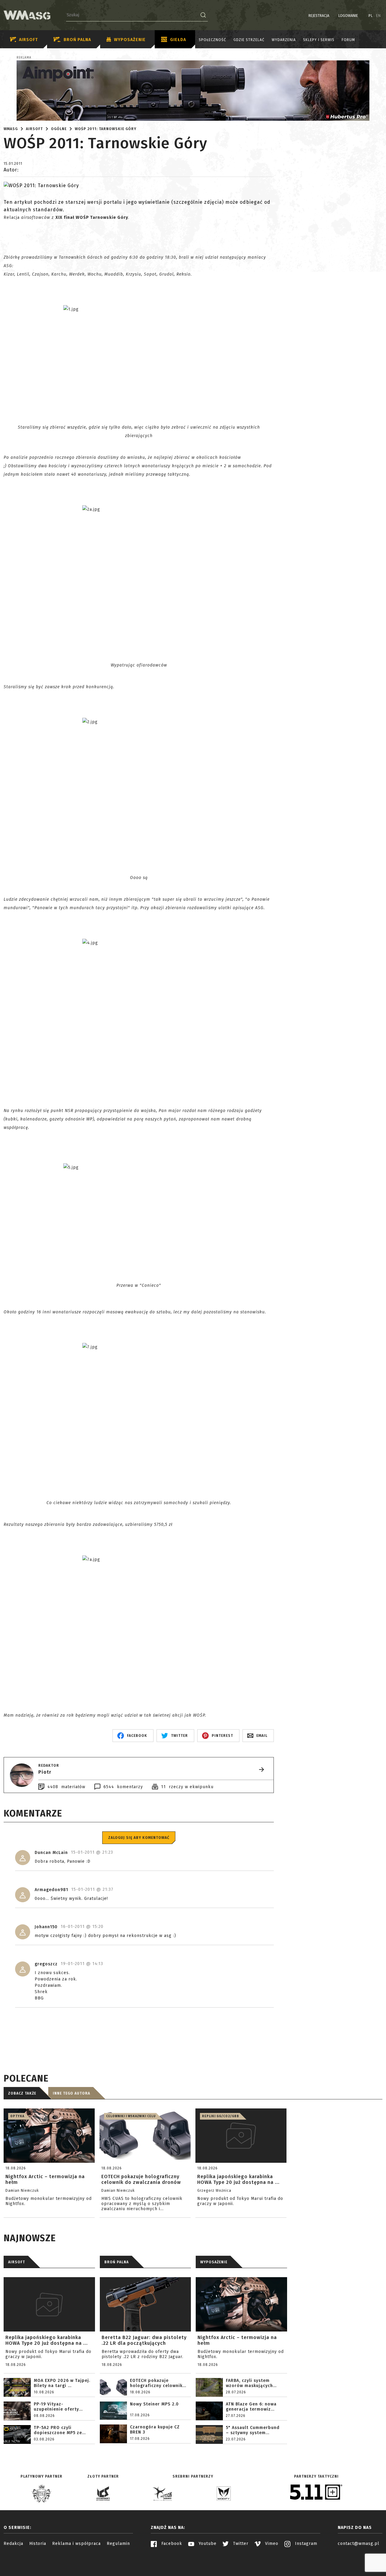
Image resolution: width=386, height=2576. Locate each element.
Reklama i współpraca (76, 2544)
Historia (38, 2544)
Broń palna (77, 40)
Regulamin (118, 2544)
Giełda (178, 40)
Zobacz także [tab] (22, 2093)
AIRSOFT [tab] (17, 2262)
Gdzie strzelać (249, 40)
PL (371, 16)
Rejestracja (319, 16)
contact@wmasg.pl (359, 2544)
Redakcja (13, 2544)
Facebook (171, 2544)
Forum (348, 40)
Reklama (24, 58)
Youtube (207, 2544)
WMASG (11, 129)
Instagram (305, 2544)
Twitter (240, 2544)
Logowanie (348, 16)
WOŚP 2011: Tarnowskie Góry (106, 129)
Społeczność (212, 40)
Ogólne (59, 129)
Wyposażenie (130, 40)
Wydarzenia (284, 40)
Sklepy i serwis (319, 40)
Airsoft (28, 40)
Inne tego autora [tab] (71, 2093)
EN (378, 16)
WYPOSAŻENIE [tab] (214, 2262)
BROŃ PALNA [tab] (117, 2262)
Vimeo (271, 2544)
